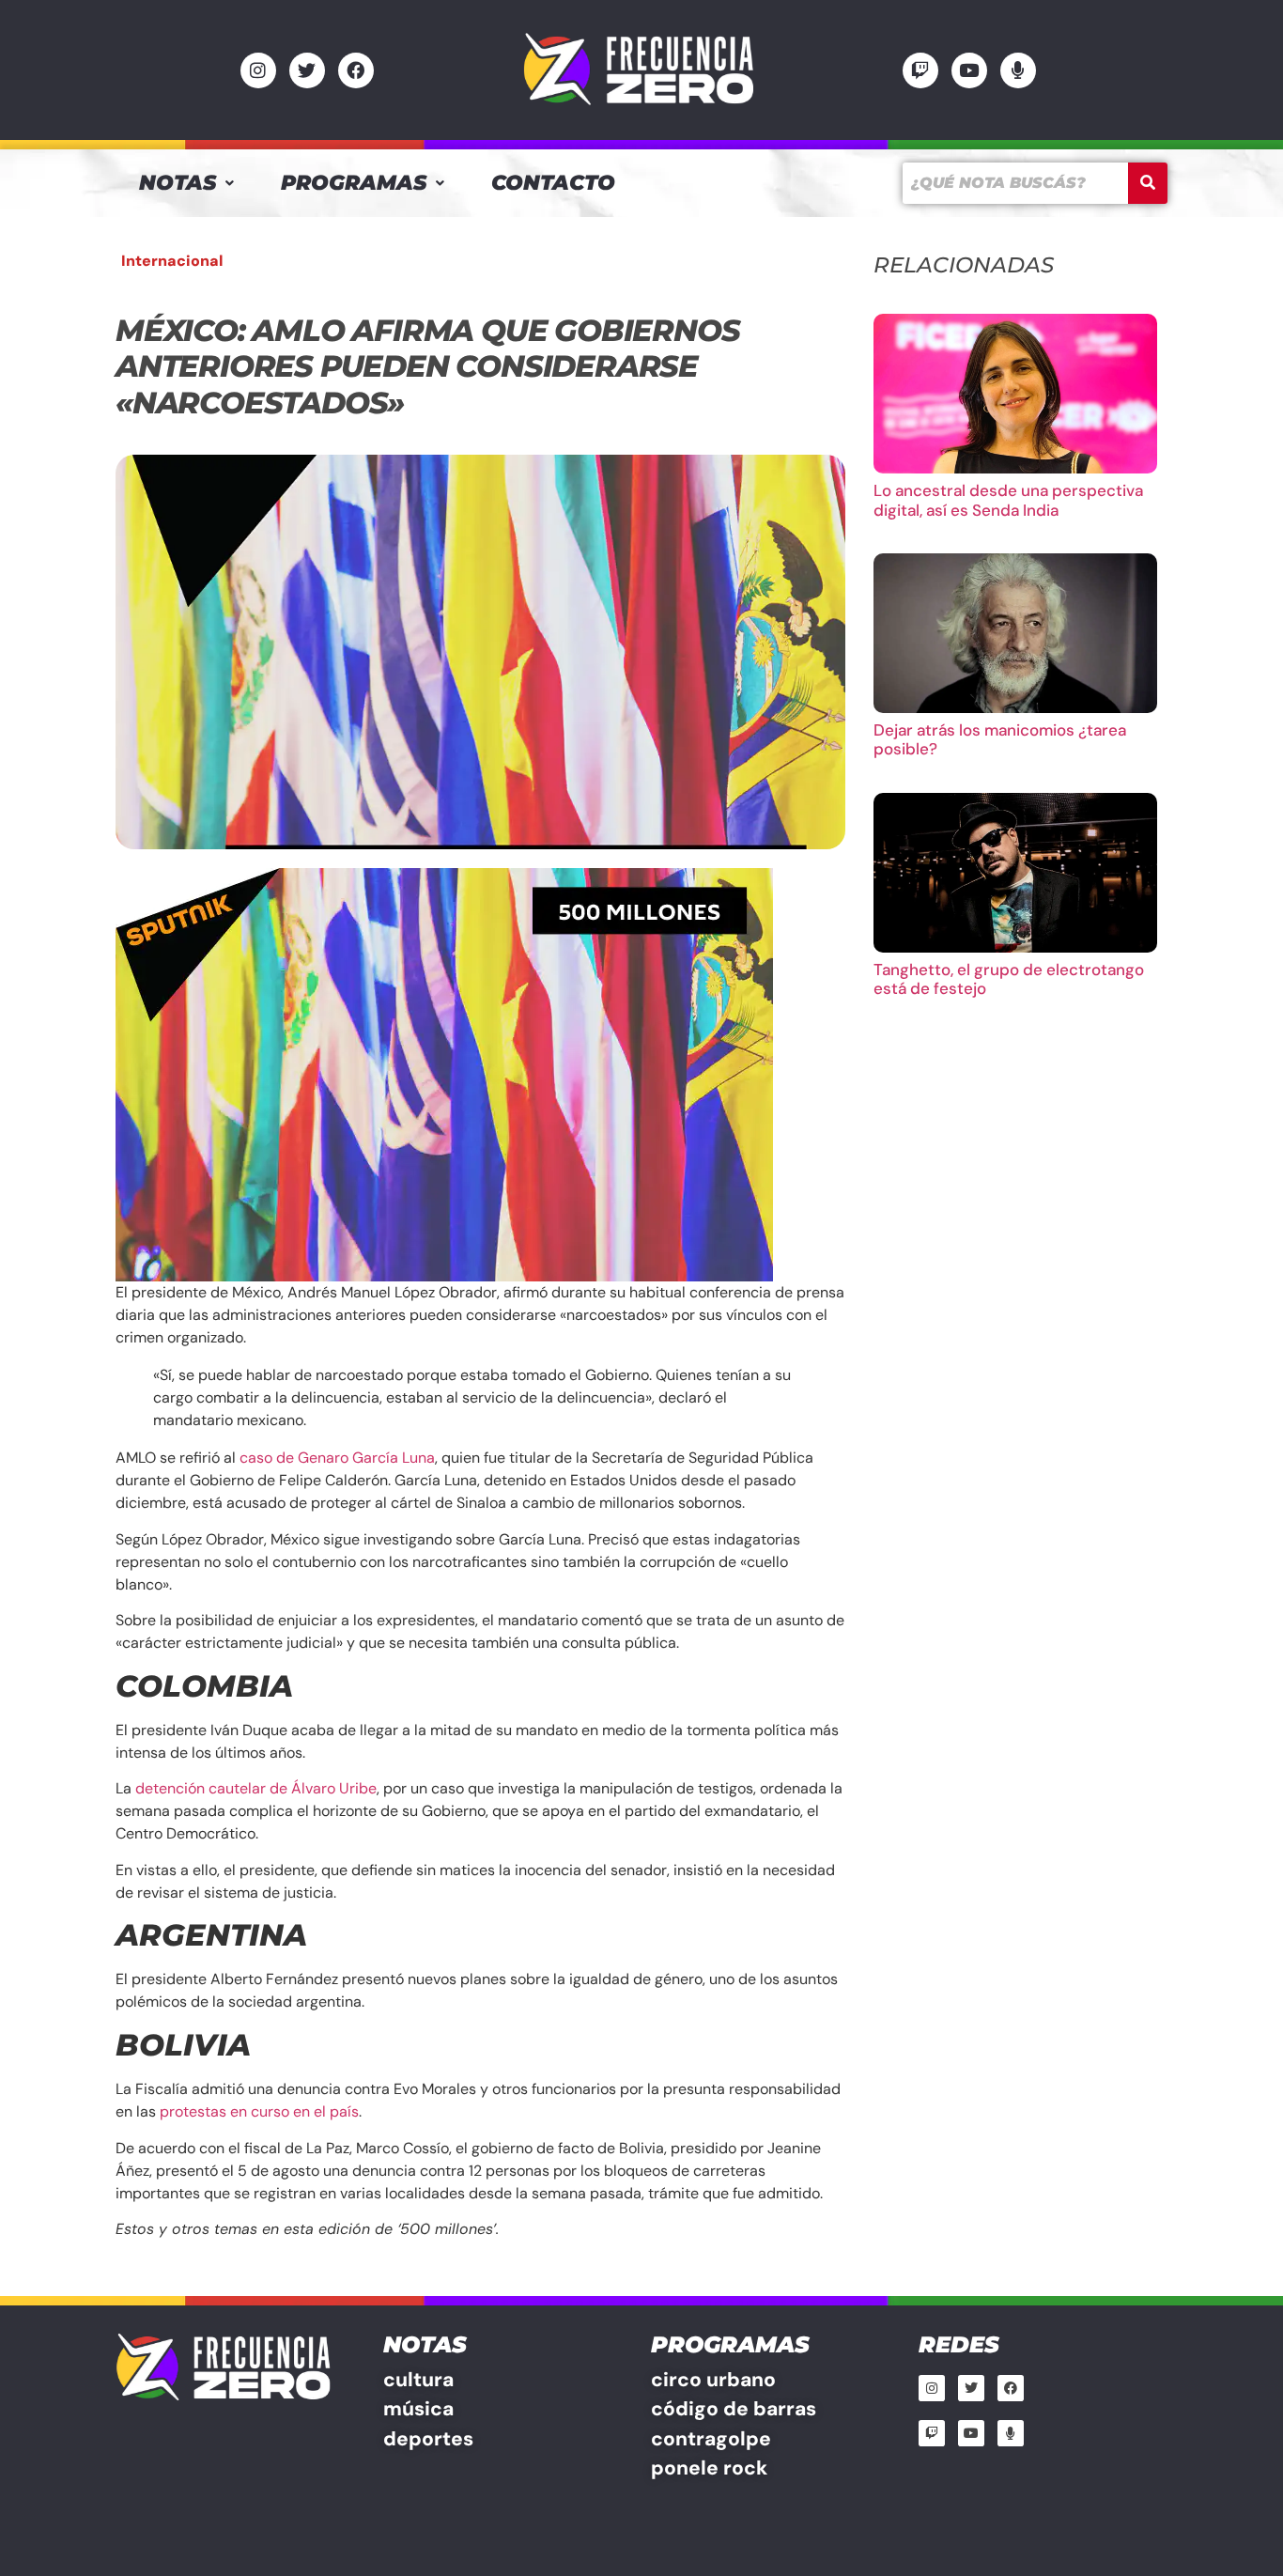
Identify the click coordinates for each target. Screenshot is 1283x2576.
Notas (178, 183)
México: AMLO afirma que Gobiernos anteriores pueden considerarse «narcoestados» (427, 366)
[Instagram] (258, 70)
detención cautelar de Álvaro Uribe (256, 1788)
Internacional (172, 261)
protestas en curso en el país (259, 2111)
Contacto (553, 183)
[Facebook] (356, 70)
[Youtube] (969, 70)
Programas (354, 183)
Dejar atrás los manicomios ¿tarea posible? (1000, 739)
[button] (186, 183)
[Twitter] (307, 70)
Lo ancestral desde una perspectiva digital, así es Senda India (1008, 500)
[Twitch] (920, 70)
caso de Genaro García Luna (337, 1458)
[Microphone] (1018, 70)
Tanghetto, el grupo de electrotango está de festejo (1009, 979)
